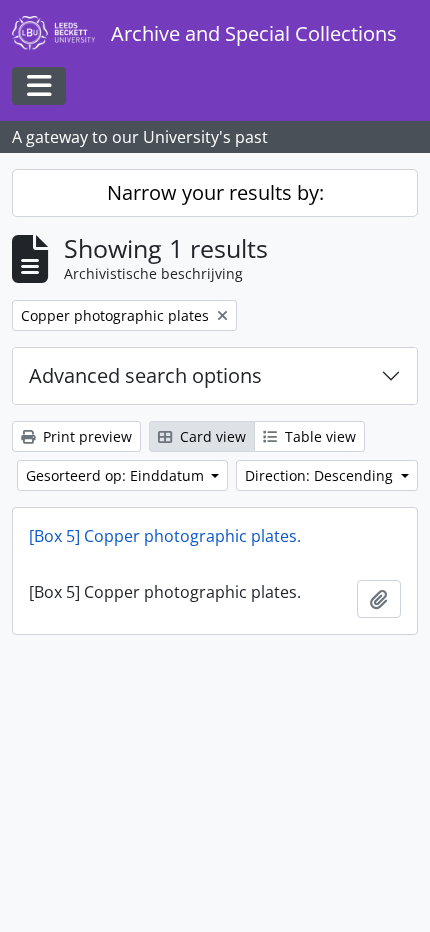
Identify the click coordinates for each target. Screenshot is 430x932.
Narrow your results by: (215, 192)
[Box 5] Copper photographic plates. (165, 536)
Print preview (85, 436)
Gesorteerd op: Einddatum (117, 475)
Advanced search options (145, 375)
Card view (211, 436)
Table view (318, 436)
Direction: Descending (321, 475)
